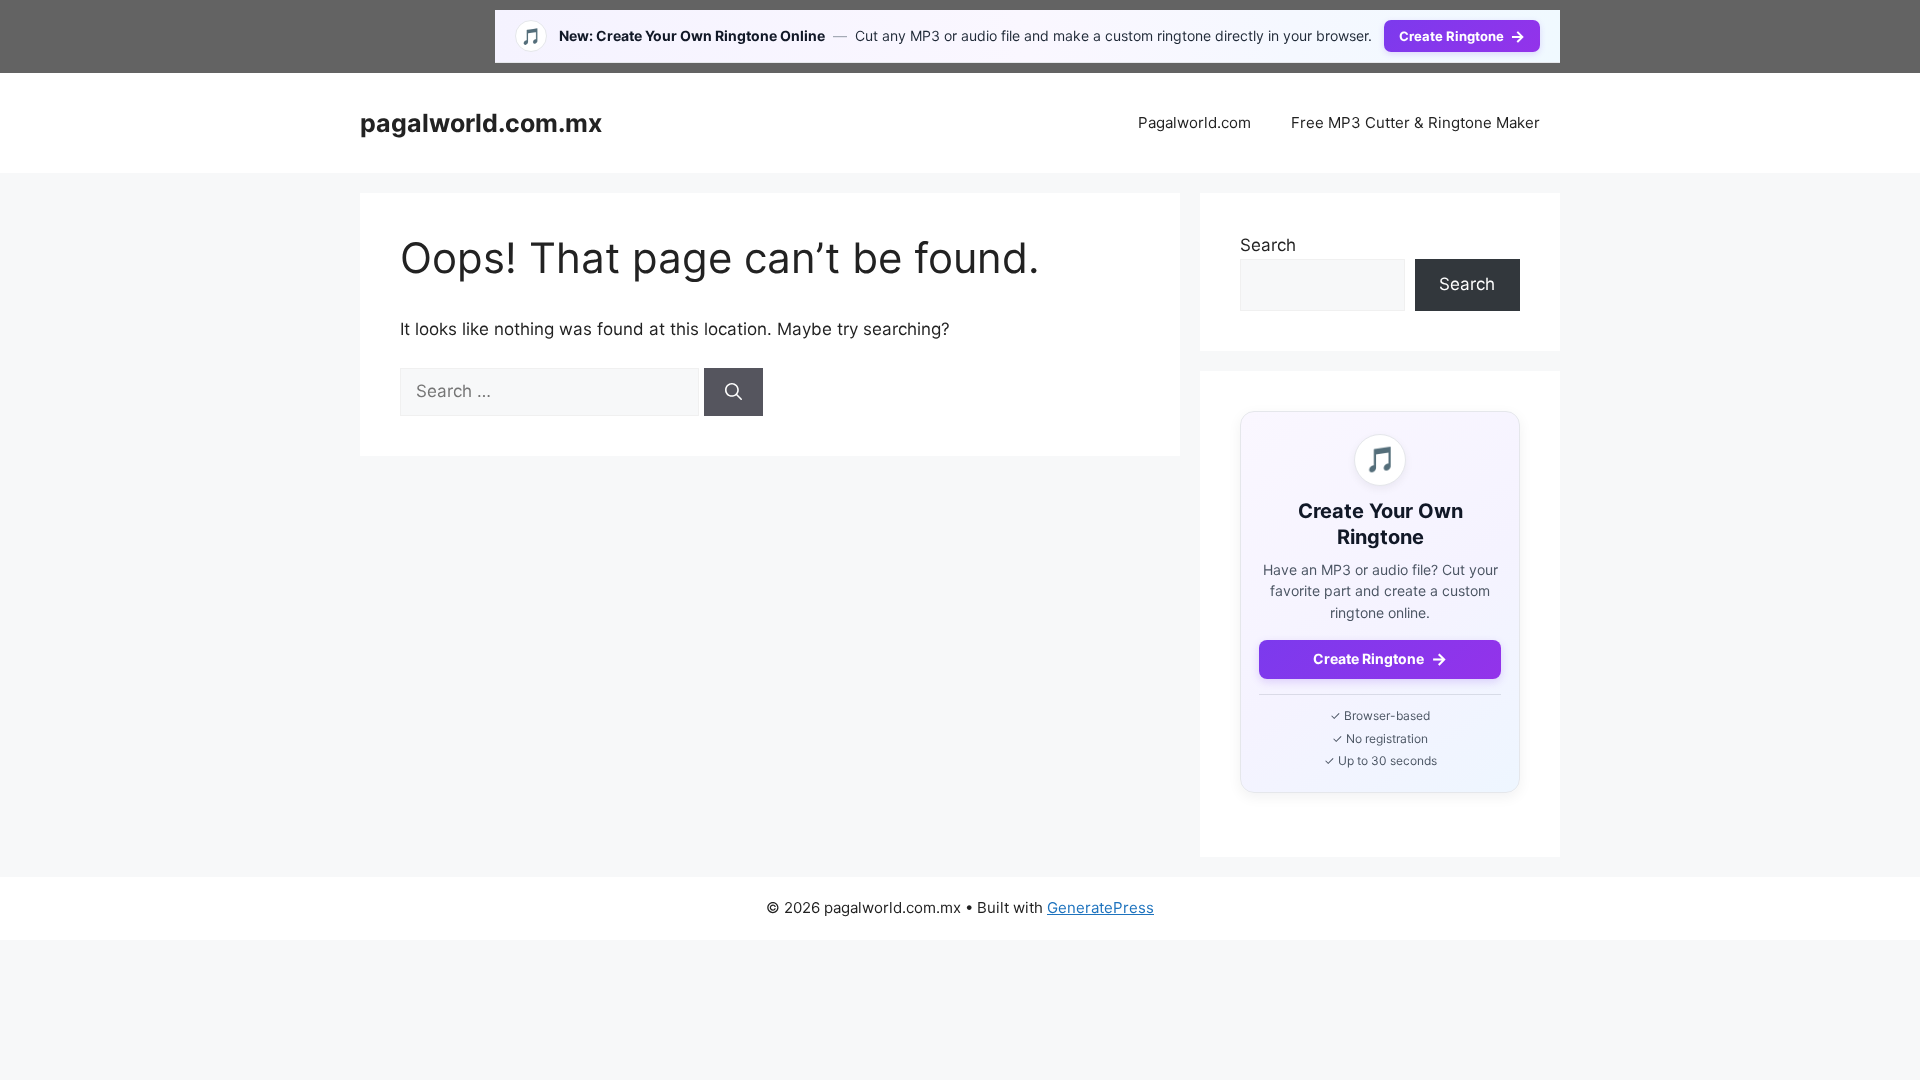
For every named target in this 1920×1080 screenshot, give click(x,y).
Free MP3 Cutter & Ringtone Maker (1415, 122)
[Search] (733, 392)
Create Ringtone (1462, 36)
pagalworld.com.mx (481, 123)
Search (1268, 245)
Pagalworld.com (1194, 122)
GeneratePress (1100, 907)
